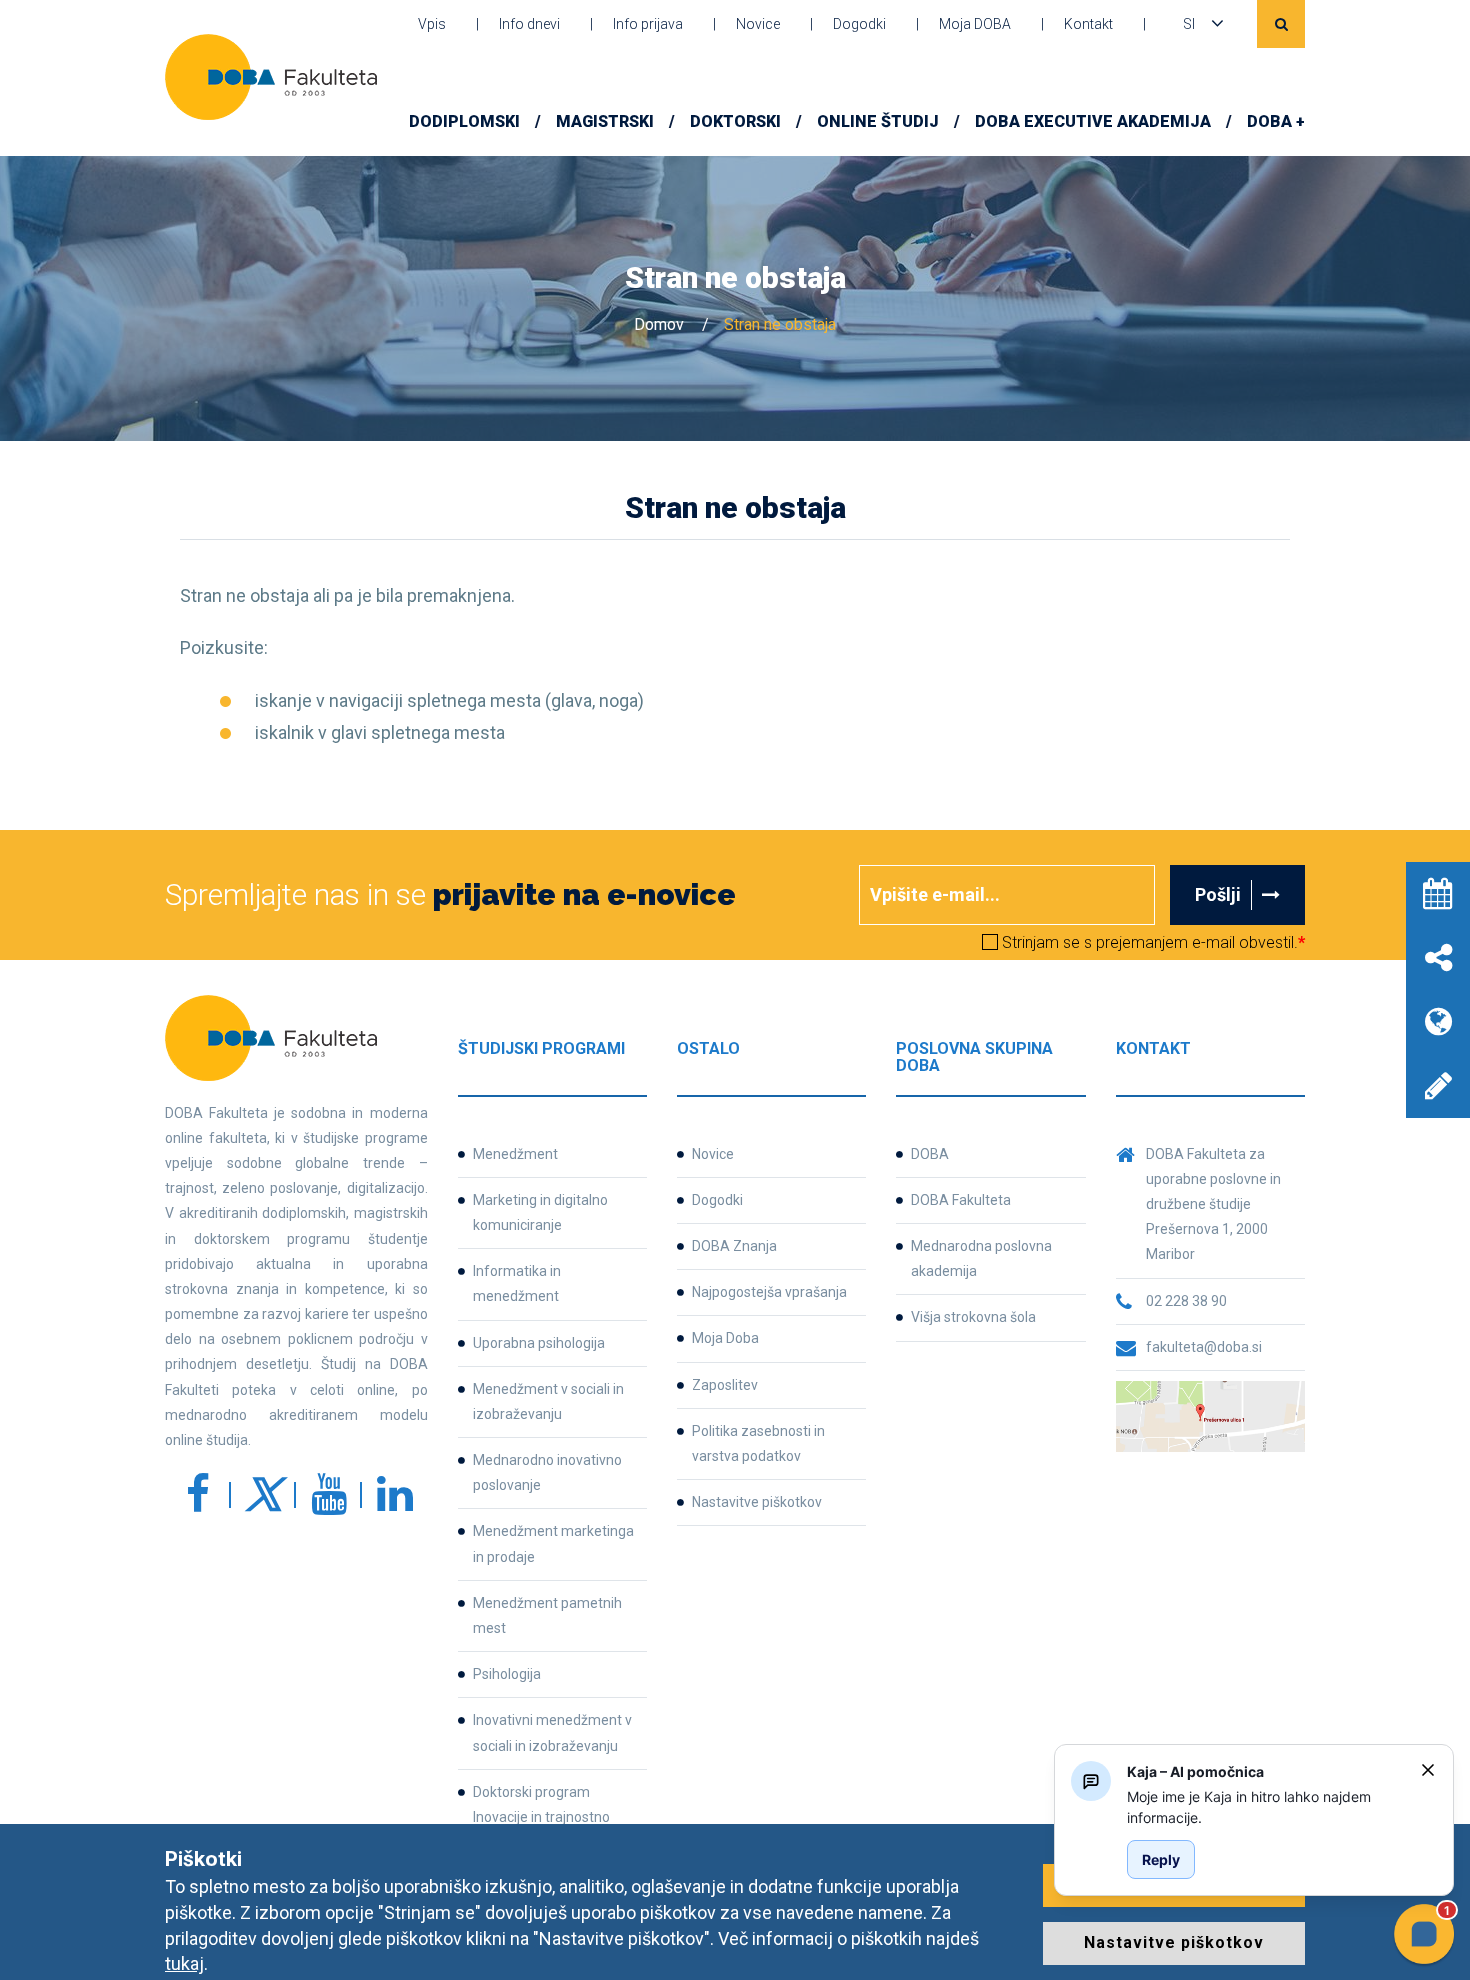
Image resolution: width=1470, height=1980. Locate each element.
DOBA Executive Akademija (1093, 121)
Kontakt (1088, 24)
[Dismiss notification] (1428, 1770)
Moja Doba (725, 1338)
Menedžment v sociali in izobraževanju (548, 1401)
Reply (1161, 1859)
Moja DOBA (975, 24)
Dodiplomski (464, 121)
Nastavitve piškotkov (757, 1502)
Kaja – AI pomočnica (1195, 1771)
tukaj (184, 1963)
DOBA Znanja (734, 1246)
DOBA (930, 1154)
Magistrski (605, 121)
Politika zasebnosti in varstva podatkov (758, 1443)
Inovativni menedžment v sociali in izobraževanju (552, 1732)
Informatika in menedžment (517, 1283)
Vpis (432, 24)
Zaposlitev (725, 1385)
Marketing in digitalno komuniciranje (540, 1212)
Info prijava (648, 24)
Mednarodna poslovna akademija (981, 1258)
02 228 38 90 (1186, 1301)
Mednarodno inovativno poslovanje (547, 1472)
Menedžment (515, 1154)
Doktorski (735, 121)
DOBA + (1276, 121)
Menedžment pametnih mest (547, 1615)
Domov (659, 324)
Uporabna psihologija (539, 1343)
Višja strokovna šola (973, 1317)
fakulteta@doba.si (1204, 1347)
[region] (1266, 1807)
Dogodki (859, 24)
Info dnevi (529, 24)
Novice (758, 24)
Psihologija (507, 1674)
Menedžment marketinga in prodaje (553, 1543)
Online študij (878, 121)
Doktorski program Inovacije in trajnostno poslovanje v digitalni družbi (559, 1817)
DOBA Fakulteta (961, 1200)
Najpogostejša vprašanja (769, 1292)
